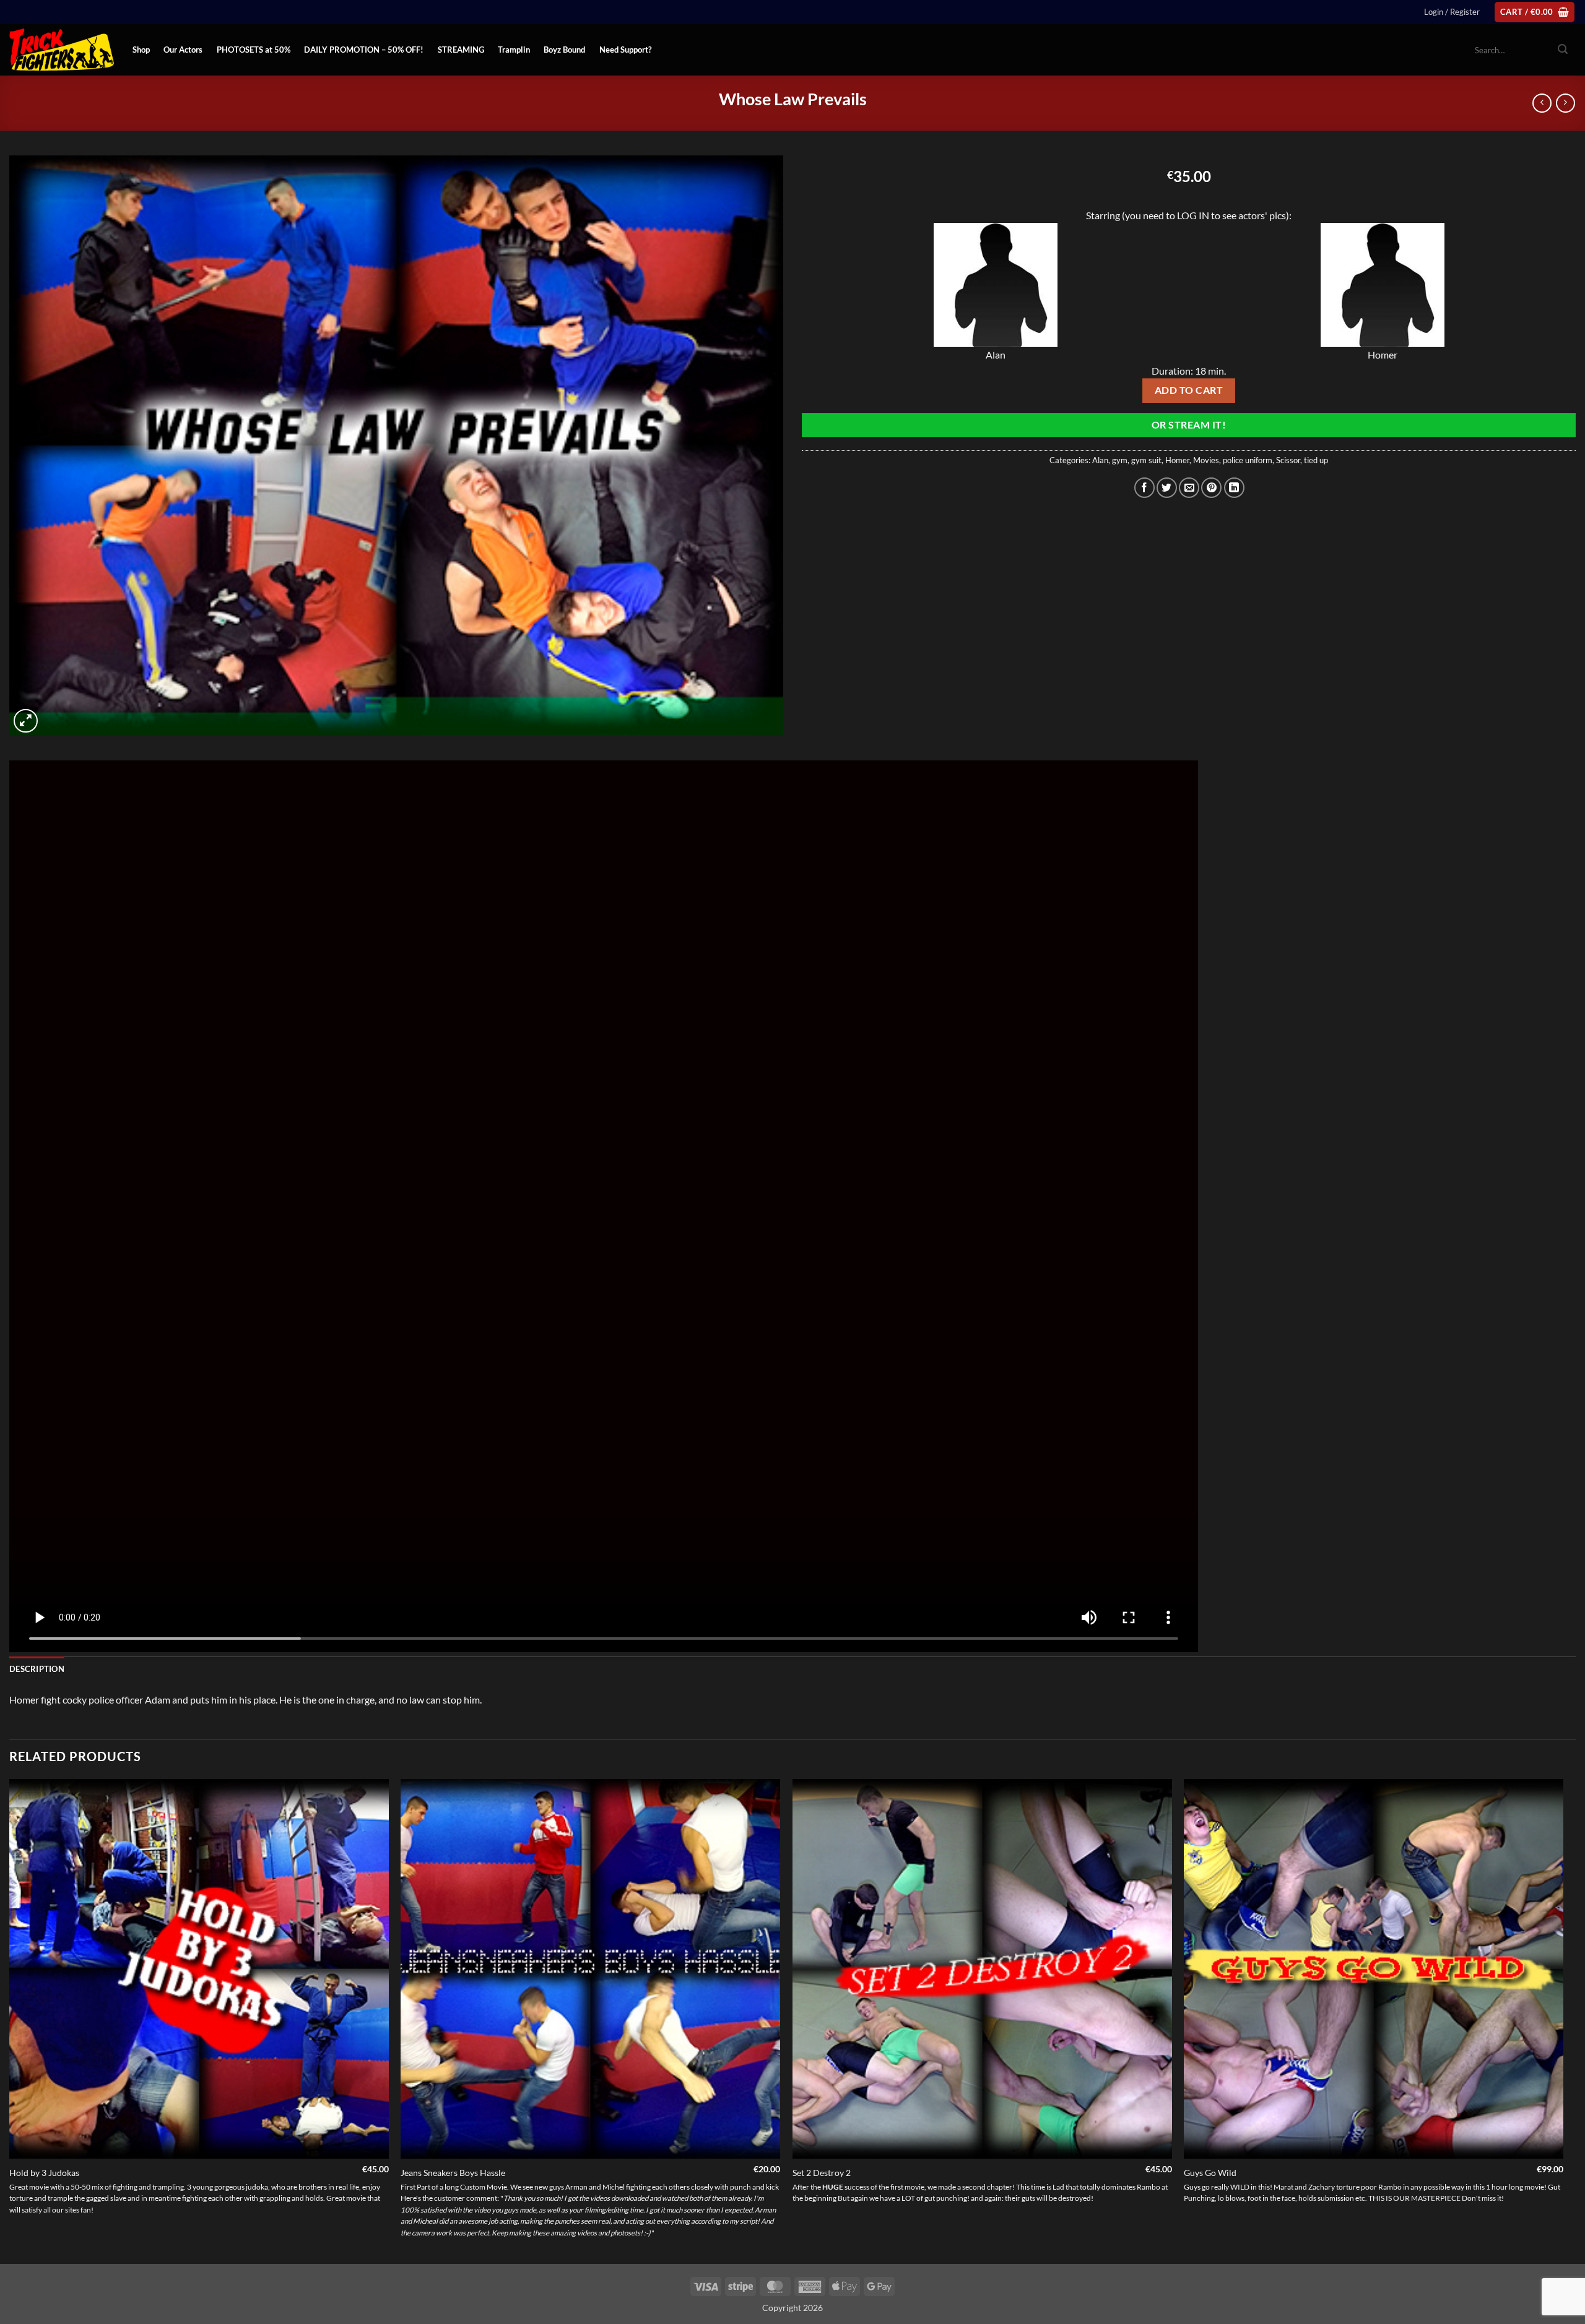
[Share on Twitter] (1167, 488)
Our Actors (183, 50)
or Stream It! (1189, 425)
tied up (1316, 460)
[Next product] (1542, 103)
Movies (1206, 460)
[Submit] (1563, 50)
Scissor (1288, 460)
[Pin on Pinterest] (1211, 488)
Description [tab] (37, 1669)
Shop (141, 50)
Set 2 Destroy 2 (822, 2173)
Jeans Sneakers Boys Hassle (453, 2173)
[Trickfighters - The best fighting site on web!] (62, 50)
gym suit (1146, 460)
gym (1120, 460)
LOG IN (1193, 215)
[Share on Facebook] (1144, 488)
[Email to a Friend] (1189, 488)
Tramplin (514, 50)
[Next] (1563, 2020)
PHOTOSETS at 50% (254, 50)
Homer (1177, 460)
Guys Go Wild (1210, 2173)
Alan (1100, 460)
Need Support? (625, 50)
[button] (1452, 12)
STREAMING (461, 50)
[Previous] (10, 2020)
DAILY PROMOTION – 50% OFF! (364, 50)
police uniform (1248, 460)
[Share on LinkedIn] (1234, 488)
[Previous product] (1565, 103)
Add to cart (1189, 390)
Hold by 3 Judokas (44, 2173)
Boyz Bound (564, 50)
